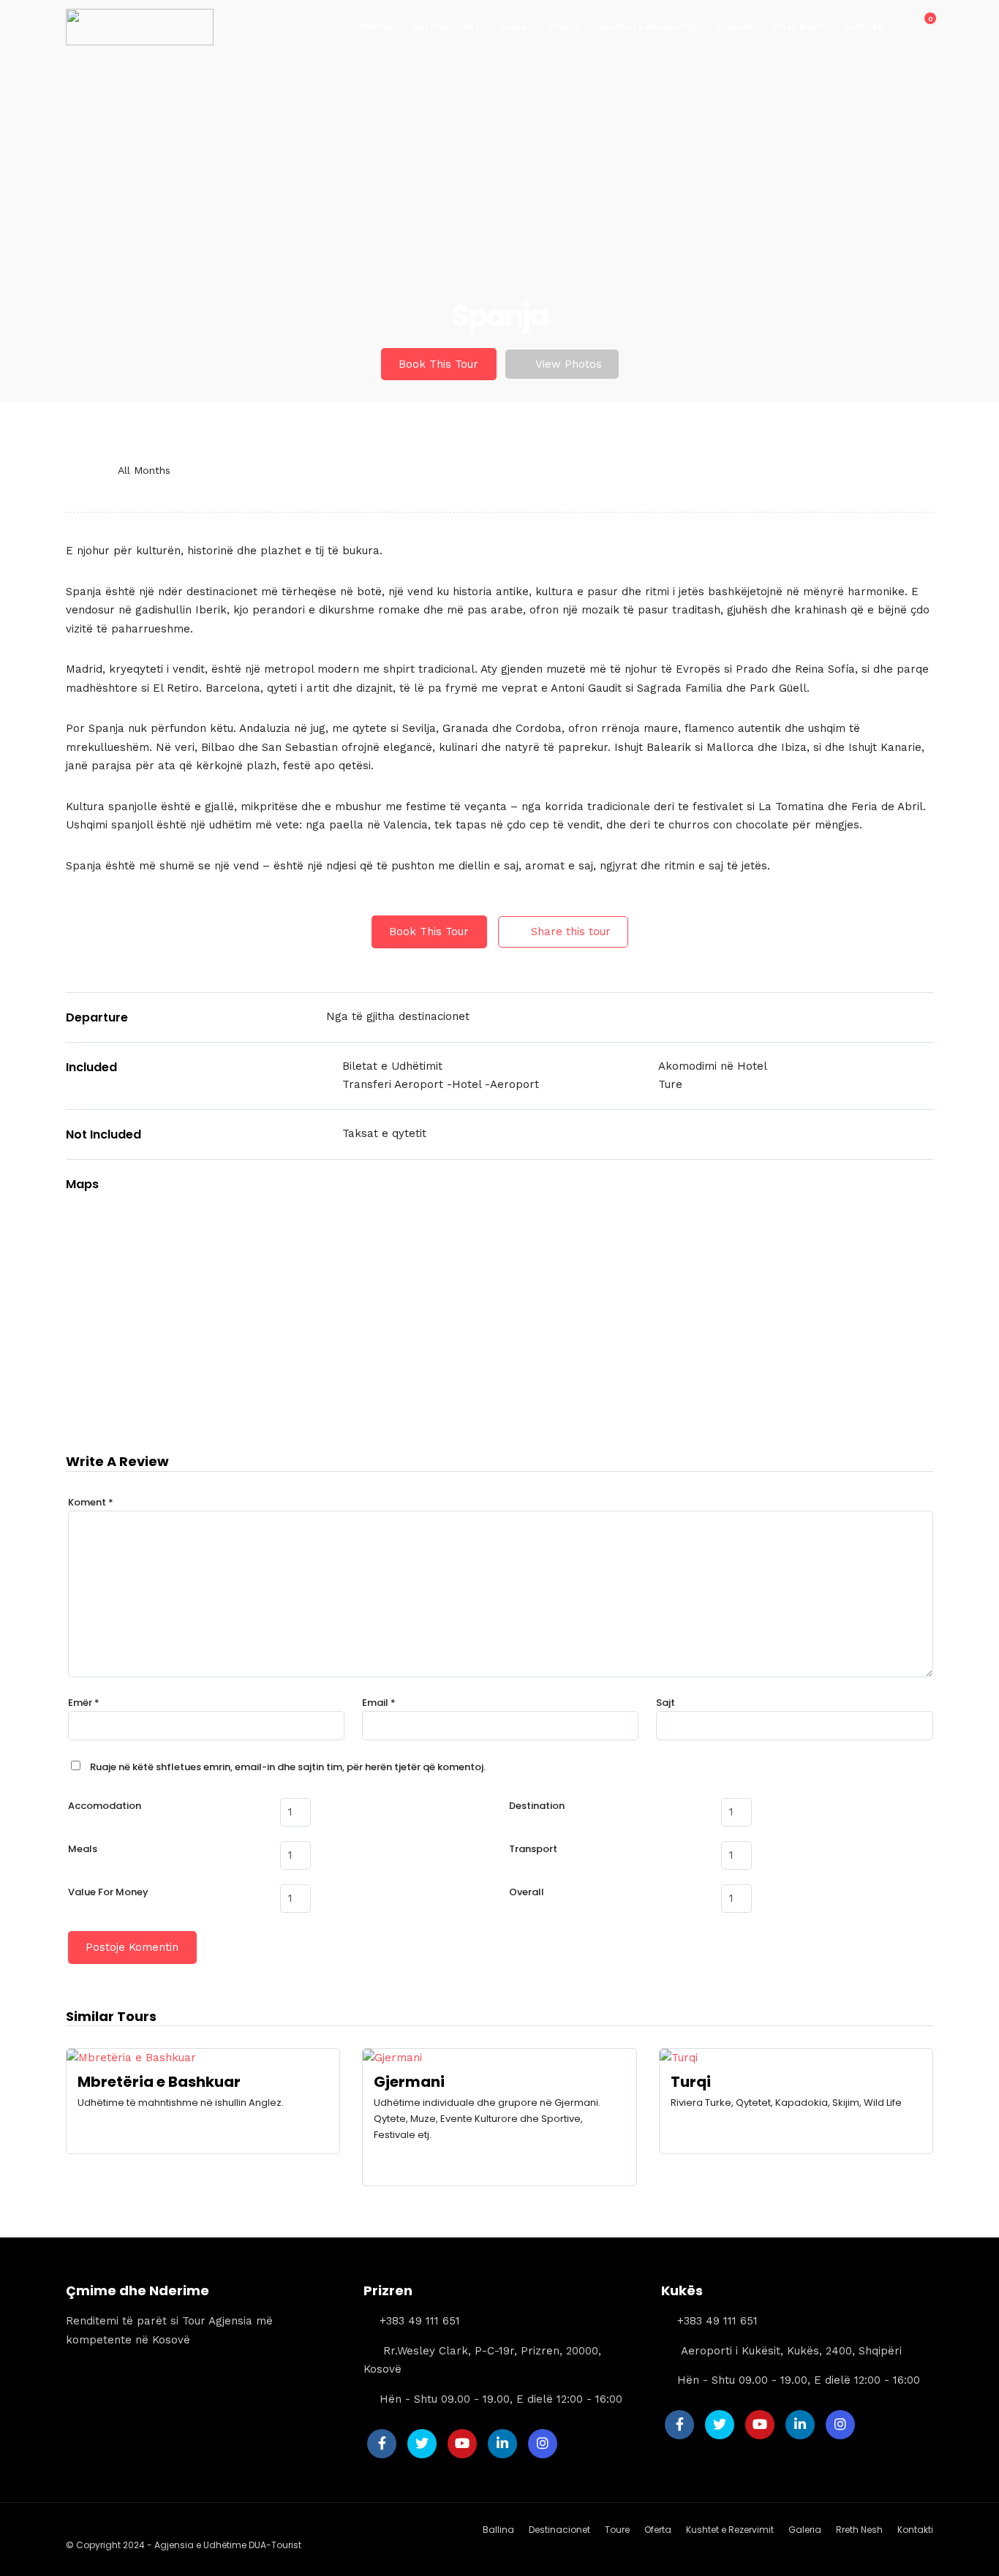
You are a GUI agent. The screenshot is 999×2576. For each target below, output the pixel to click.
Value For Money (108, 1892)
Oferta (563, 27)
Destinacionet (445, 27)
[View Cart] (922, 26)
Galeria (734, 27)
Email (379, 1703)
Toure (513, 27)
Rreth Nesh (798, 27)
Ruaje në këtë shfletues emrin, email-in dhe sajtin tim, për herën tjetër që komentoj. (288, 1767)
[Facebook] (382, 2444)
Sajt (666, 1703)
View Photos (569, 364)
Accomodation (105, 1806)
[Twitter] (422, 2444)
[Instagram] (543, 2444)
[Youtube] (462, 2444)
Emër (84, 1703)
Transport (533, 1849)
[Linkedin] (502, 2444)
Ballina (376, 27)
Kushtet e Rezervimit (648, 27)
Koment (91, 1502)
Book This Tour (438, 364)
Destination (537, 1806)
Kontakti (864, 27)
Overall (527, 1892)
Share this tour (571, 932)
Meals (83, 1849)
